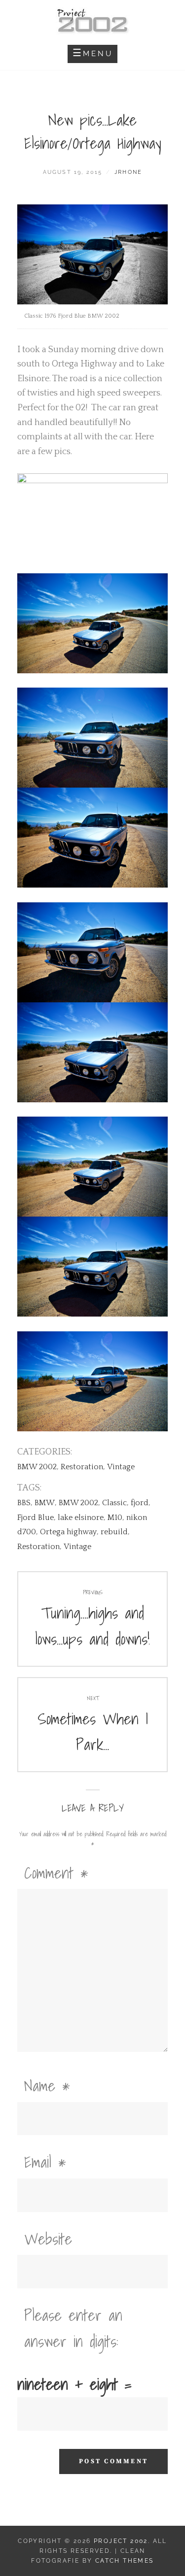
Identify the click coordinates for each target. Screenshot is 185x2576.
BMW (45, 1503)
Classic (114, 1503)
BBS (24, 1503)
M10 (115, 1518)
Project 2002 (121, 2541)
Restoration (82, 1467)
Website (48, 2239)
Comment (56, 1873)
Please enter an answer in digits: (73, 2328)
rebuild (114, 1532)
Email (45, 2162)
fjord (140, 1503)
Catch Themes (125, 2561)
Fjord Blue (36, 1518)
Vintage (121, 1467)
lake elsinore (81, 1518)
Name (47, 2085)
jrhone (128, 172)
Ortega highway (68, 1532)
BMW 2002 (37, 1467)
